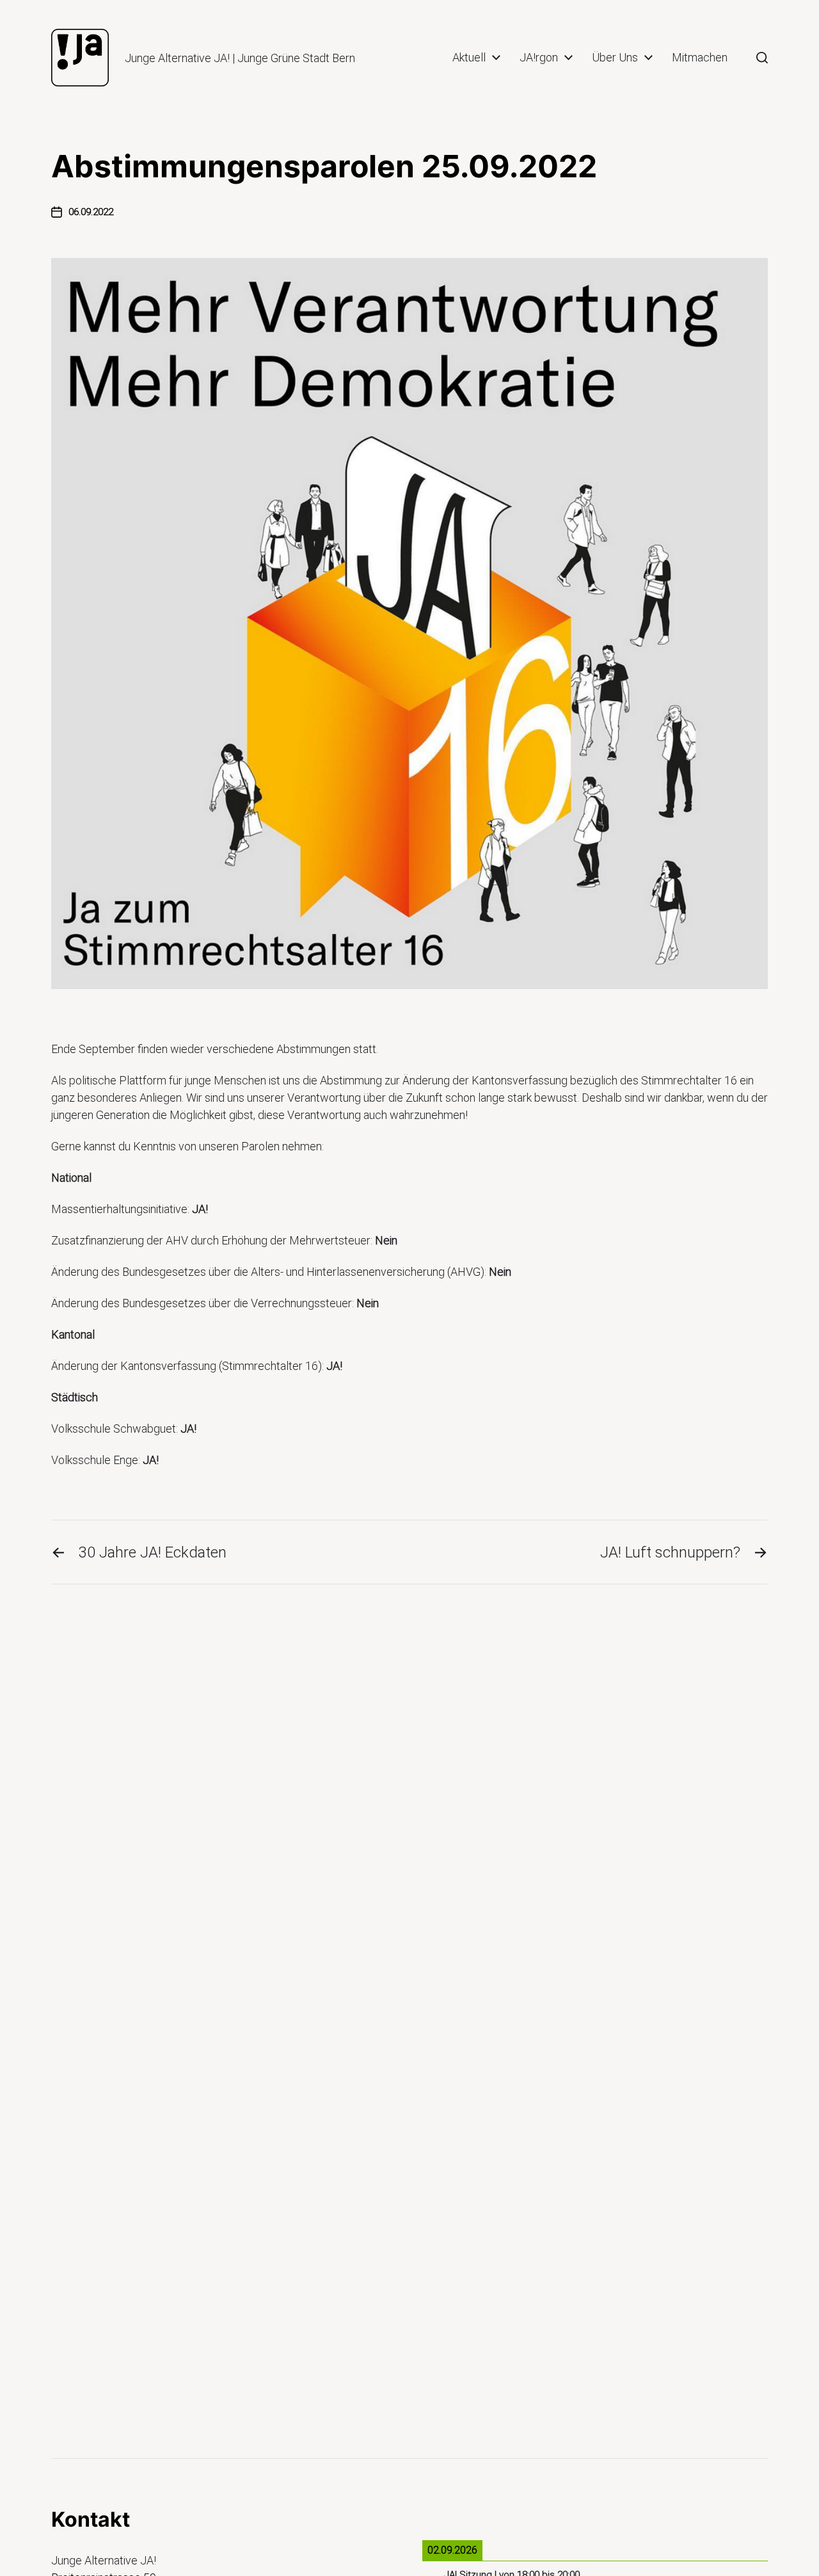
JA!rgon (539, 58)
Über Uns (615, 58)
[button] (762, 58)
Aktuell (469, 58)
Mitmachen (700, 58)
